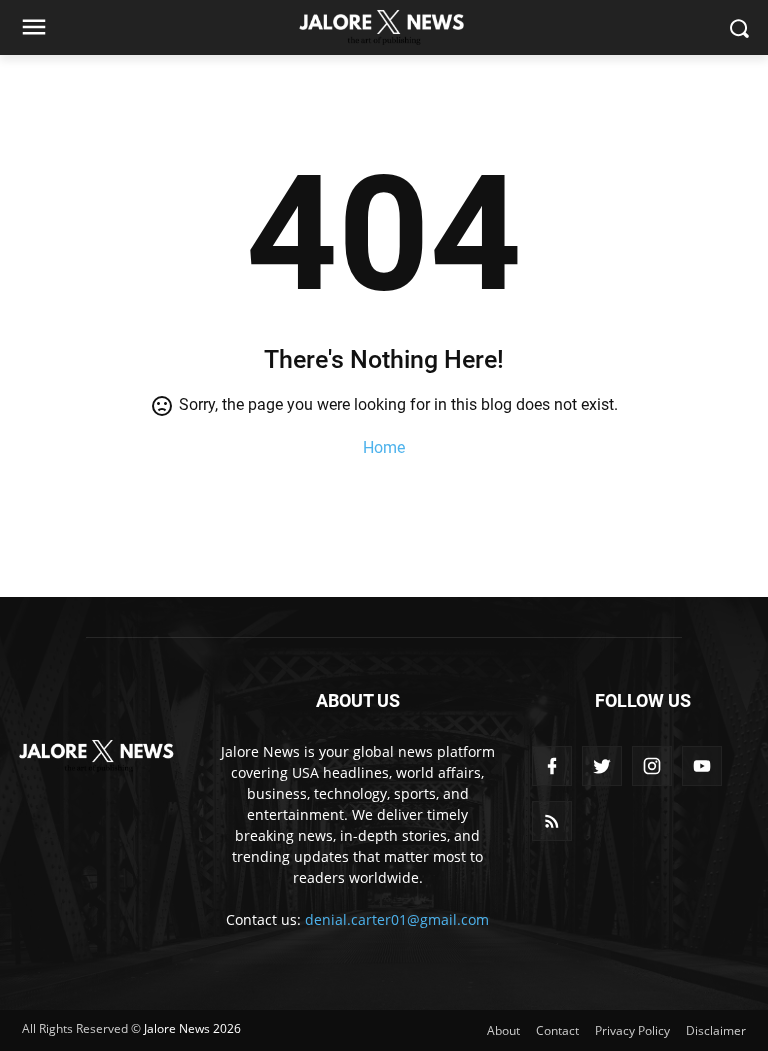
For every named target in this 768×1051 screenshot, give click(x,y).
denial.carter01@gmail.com (397, 919)
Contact (557, 1030)
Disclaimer (716, 1030)
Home (384, 447)
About (503, 1030)
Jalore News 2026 (192, 1028)
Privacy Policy (632, 1030)
